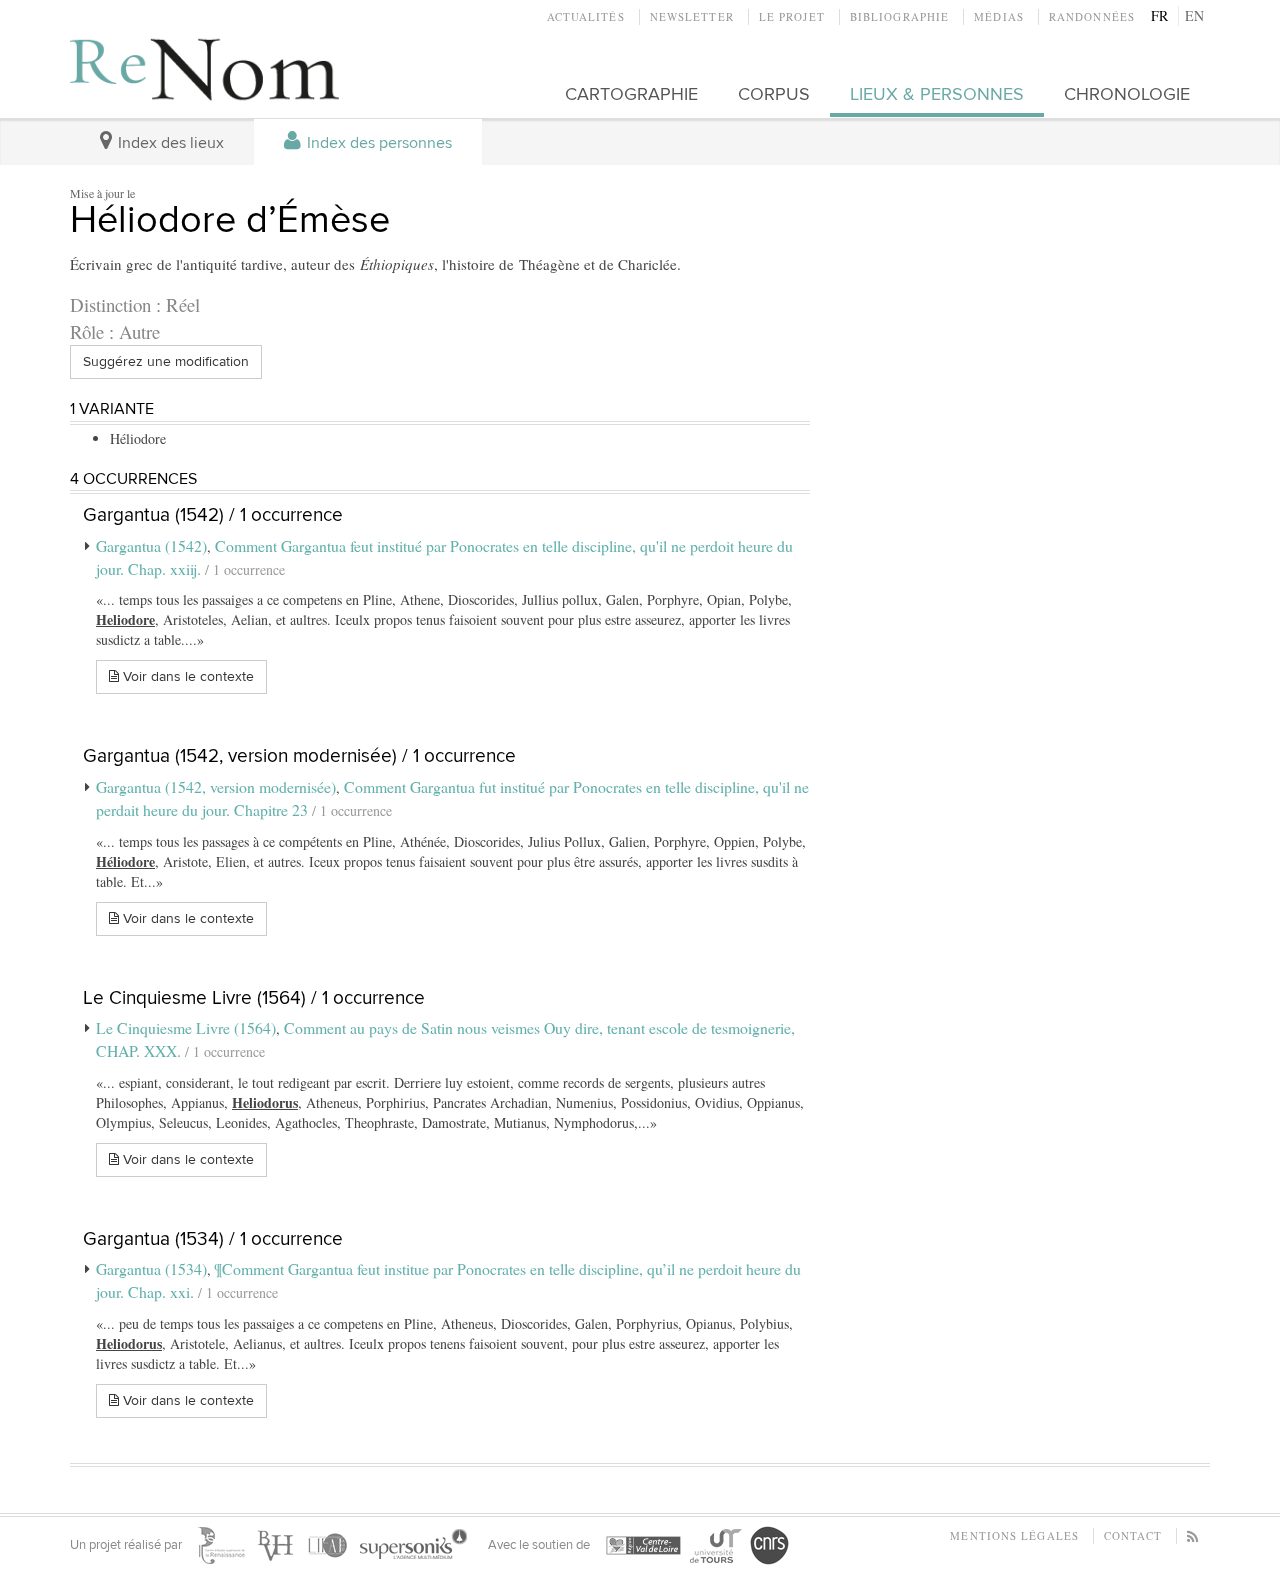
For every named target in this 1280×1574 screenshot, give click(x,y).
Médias (999, 16)
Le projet (792, 16)
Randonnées (1092, 16)
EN (1194, 15)
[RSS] (1193, 1535)
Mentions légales (1014, 1535)
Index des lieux (169, 143)
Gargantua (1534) (151, 1268)
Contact (1133, 1535)
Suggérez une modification (166, 361)
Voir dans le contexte (186, 676)
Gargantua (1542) (151, 545)
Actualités (586, 16)
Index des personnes (377, 143)
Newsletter (692, 16)
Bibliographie (899, 16)
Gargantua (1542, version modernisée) (216, 786)
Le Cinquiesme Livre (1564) (186, 1027)
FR (1159, 15)
